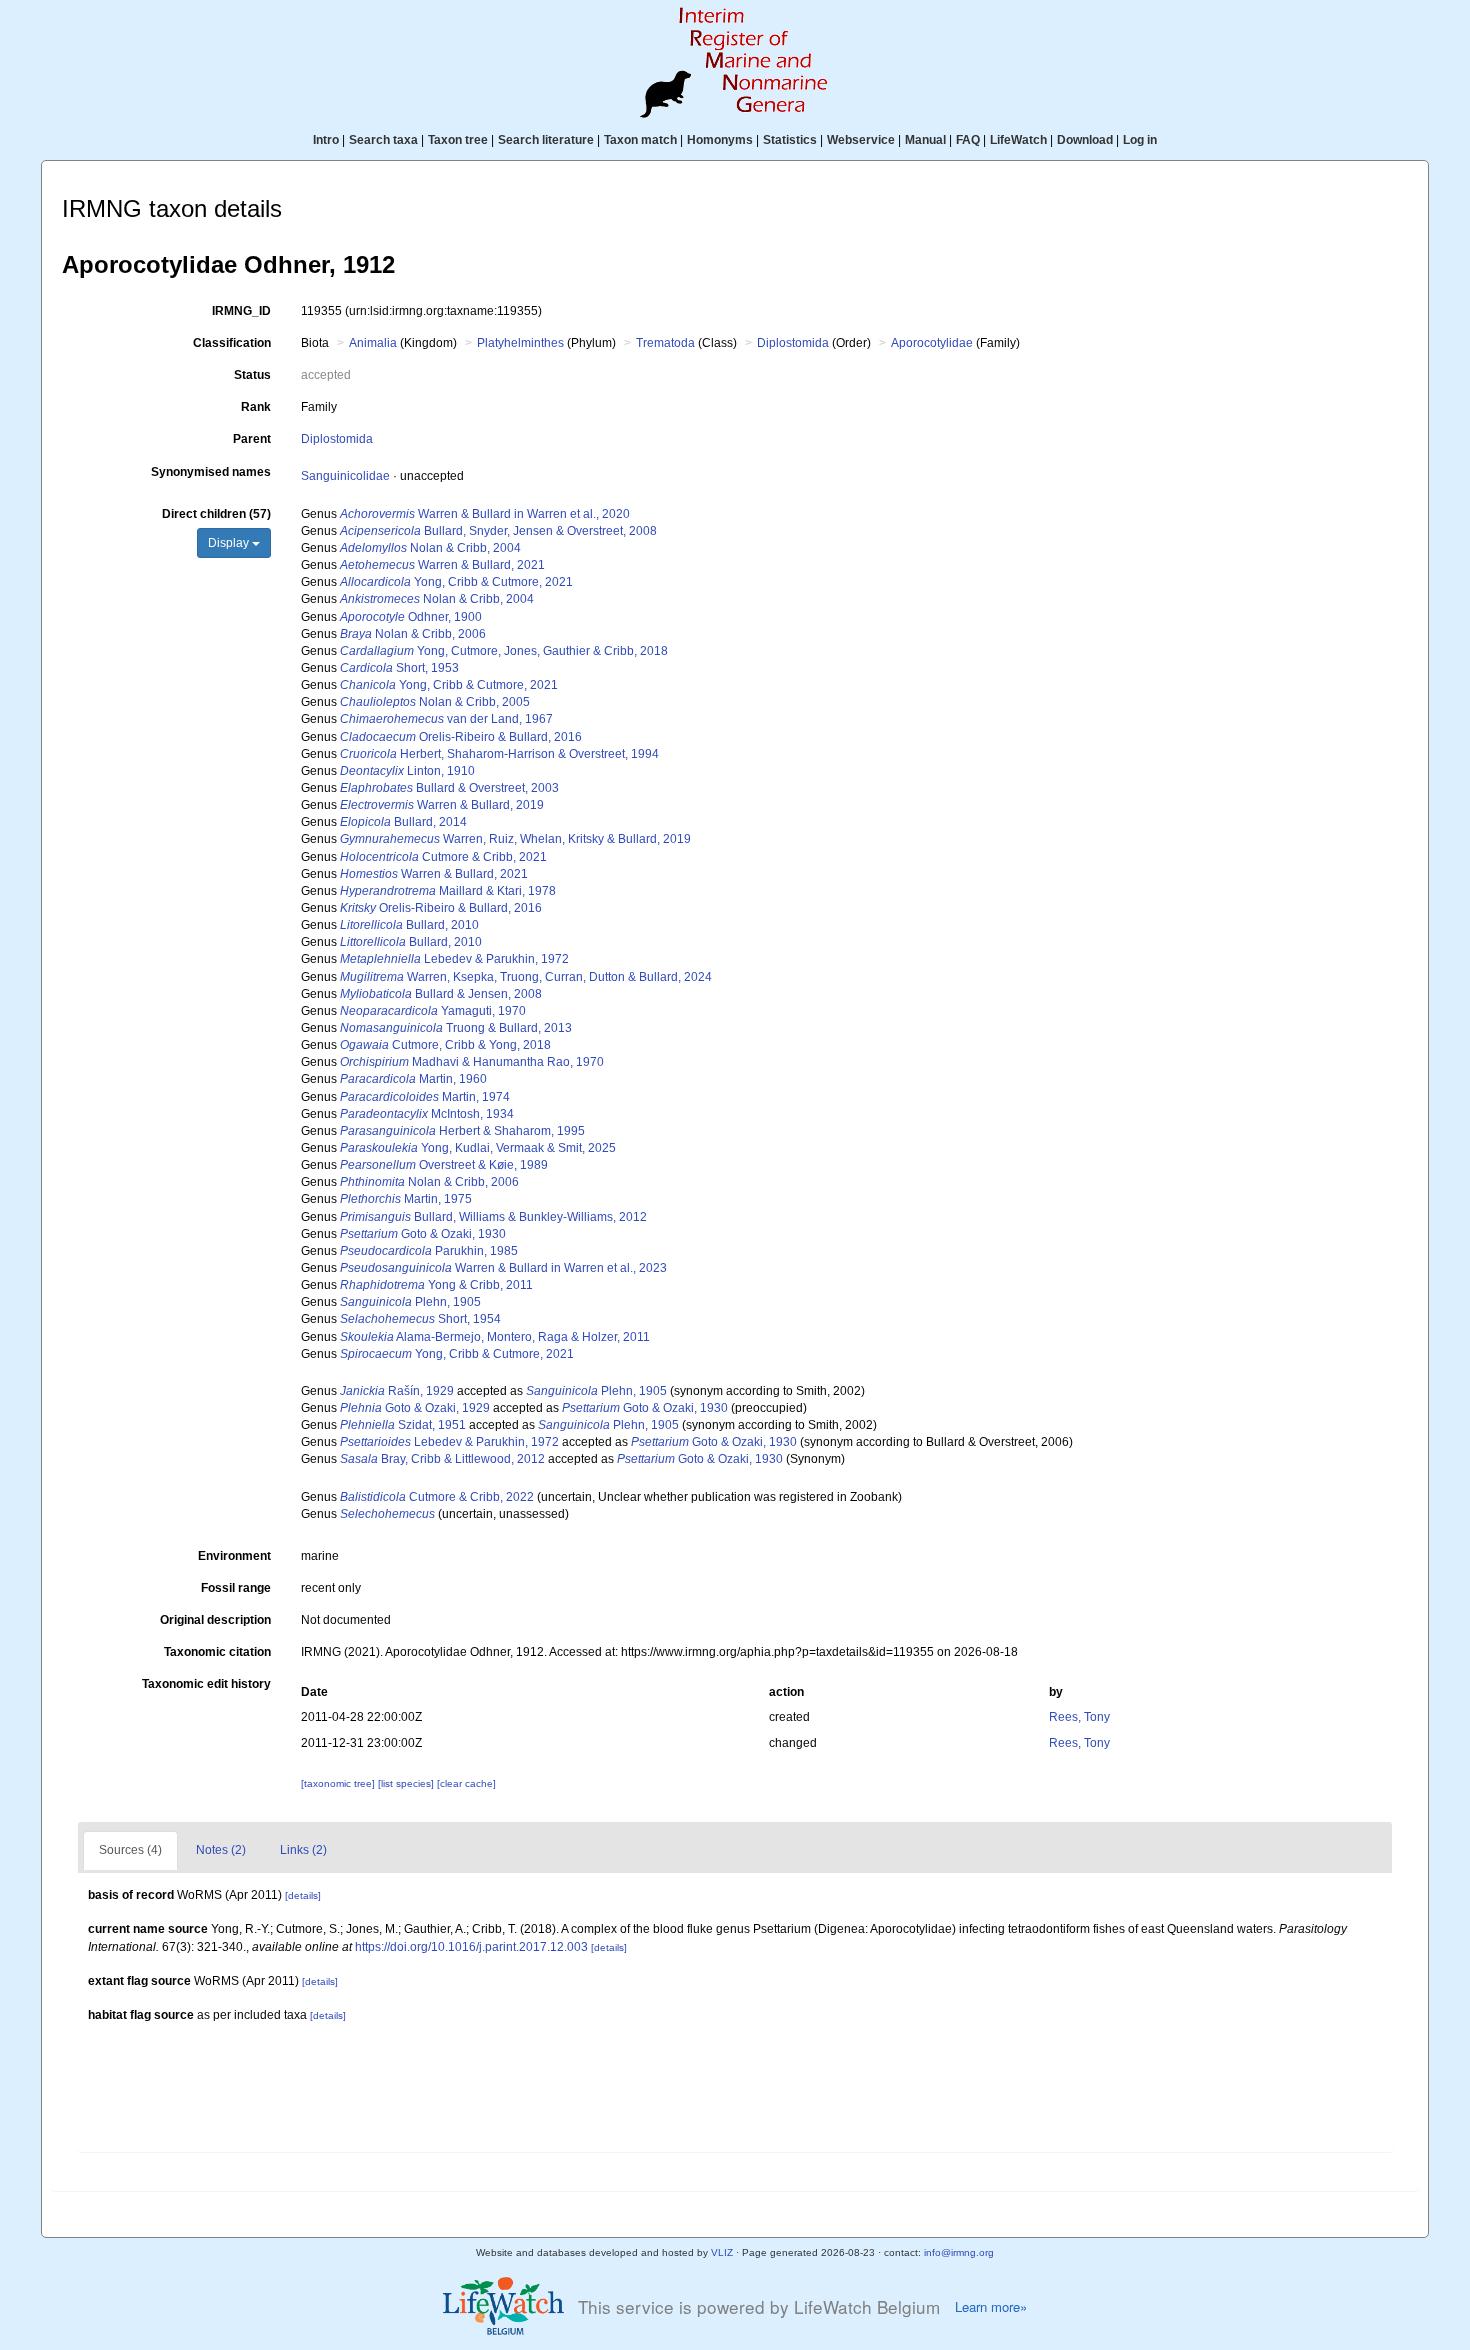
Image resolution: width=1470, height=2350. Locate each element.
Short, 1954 (420, 1319)
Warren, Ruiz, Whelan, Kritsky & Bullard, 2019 (515, 839)
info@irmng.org (959, 2252)
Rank (256, 407)
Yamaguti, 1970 (433, 1011)
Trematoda (665, 343)
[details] (303, 1895)
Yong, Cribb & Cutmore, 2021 (456, 582)
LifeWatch (1018, 140)
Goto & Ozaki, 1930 (423, 1234)
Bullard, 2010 (409, 925)
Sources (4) (130, 1850)
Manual (925, 140)
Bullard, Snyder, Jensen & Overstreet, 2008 (498, 531)
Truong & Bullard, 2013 (456, 1028)
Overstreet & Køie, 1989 (444, 1165)
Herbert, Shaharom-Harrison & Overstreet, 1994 (499, 754)
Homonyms (720, 140)
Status (252, 375)
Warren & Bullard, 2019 (442, 805)
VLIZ (722, 2252)
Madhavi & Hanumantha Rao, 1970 (472, 1062)
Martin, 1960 (413, 1079)
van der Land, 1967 (446, 719)
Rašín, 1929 (397, 1391)
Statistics (790, 140)
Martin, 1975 (406, 1199)
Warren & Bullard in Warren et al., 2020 (485, 514)
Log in (1140, 140)
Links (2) (303, 1850)
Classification (232, 343)
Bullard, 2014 (403, 822)
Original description (215, 1620)
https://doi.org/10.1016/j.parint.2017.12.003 (471, 1947)
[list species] (407, 1783)
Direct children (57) (216, 514)
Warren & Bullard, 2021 (442, 565)
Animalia (373, 343)
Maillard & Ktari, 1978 (448, 891)
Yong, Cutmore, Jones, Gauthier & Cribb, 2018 (504, 651)
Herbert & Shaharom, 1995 (462, 1131)
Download (1085, 140)
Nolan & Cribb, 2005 (435, 702)
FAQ (968, 140)
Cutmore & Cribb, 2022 (437, 1497)
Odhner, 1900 (411, 617)
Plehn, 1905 (410, 1302)
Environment (234, 1556)
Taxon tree (458, 140)
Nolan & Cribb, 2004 (430, 548)
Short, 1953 (399, 668)
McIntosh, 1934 (427, 1114)
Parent (252, 439)
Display (230, 543)
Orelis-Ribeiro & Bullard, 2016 (461, 737)
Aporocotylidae (932, 343)
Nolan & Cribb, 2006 (413, 634)
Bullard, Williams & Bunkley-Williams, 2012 (493, 1217)
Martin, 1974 (425, 1097)
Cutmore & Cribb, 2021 (443, 857)
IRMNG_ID (241, 311)
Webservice (861, 140)
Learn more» (991, 2307)
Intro (326, 140)
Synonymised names (211, 472)
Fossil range (236, 1588)
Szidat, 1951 (403, 1425)
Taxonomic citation (217, 1652)
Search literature (546, 140)
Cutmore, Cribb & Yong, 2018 (445, 1045)
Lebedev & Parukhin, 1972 (454, 959)
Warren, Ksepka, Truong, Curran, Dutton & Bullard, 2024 (526, 977)
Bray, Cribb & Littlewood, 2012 (442, 1459)
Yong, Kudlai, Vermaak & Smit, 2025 (478, 1148)
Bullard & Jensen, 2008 (441, 994)
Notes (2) (221, 1850)
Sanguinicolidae (345, 476)
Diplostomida (793, 343)
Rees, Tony (1079, 1717)
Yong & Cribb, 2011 (436, 1285)
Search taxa (383, 140)
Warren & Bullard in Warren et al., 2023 (503, 1268)
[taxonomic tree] (339, 1783)
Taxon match (640, 140)
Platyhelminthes (520, 343)
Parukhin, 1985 (429, 1251)
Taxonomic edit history (206, 1684)
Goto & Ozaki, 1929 (415, 1408)
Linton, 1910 (407, 771)
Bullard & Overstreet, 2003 (449, 788)
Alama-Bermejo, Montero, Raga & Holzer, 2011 (495, 1337)
